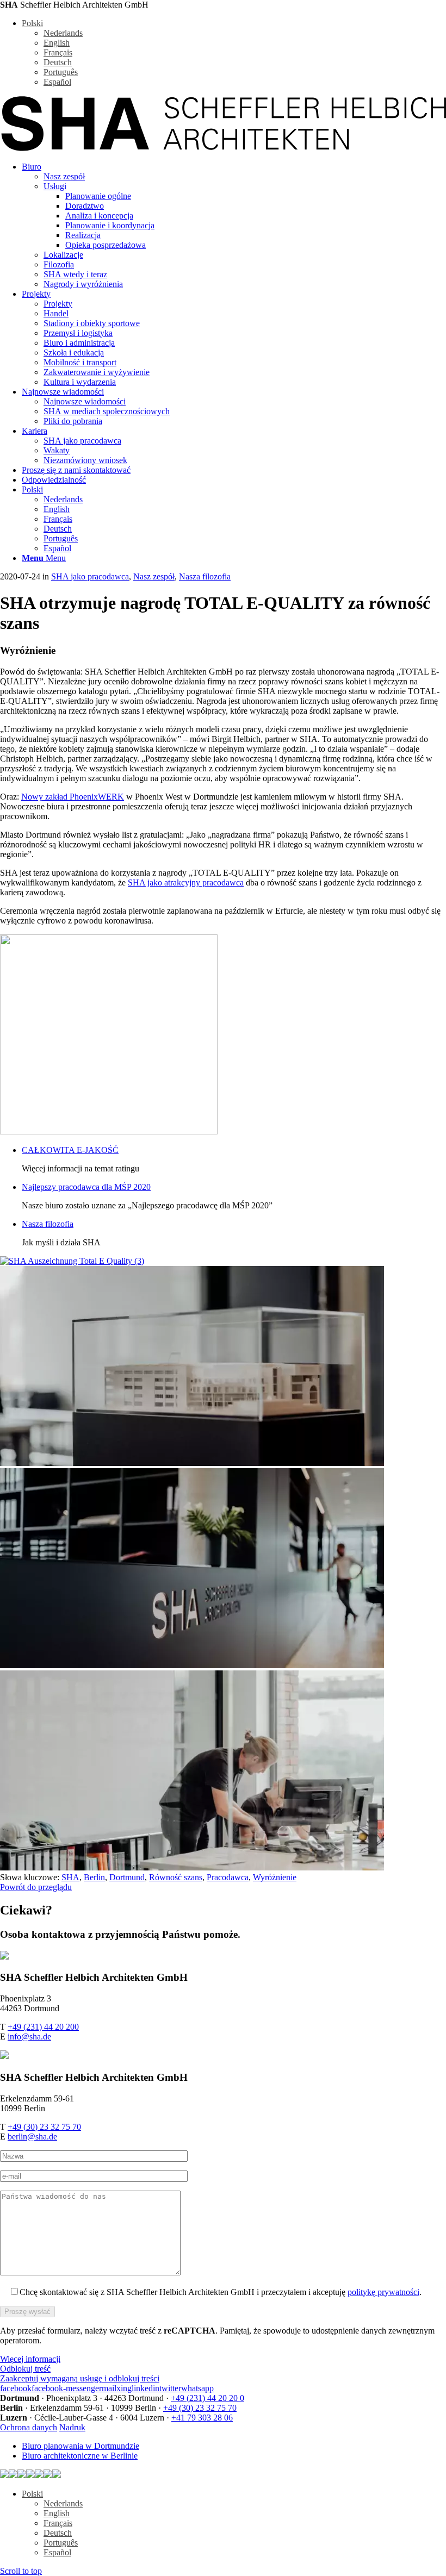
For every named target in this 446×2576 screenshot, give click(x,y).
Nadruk (72, 2427)
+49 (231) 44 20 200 (43, 2027)
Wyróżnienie (275, 1877)
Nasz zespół (154, 576)
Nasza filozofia (205, 576)
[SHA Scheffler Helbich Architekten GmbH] (223, 148)
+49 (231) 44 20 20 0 (207, 2398)
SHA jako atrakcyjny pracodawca (186, 882)
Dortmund (127, 1877)
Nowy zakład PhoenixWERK (73, 797)
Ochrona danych (29, 2427)
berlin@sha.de (32, 2137)
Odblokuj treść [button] (25, 2369)
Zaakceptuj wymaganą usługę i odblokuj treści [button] (80, 2378)
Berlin (94, 1877)
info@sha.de (29, 2037)
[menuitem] (234, 226)
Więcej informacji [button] (30, 2359)
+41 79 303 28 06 (202, 2418)
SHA (70, 1877)
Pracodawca (228, 1877)
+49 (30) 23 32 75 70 (44, 2127)
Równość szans (176, 1877)
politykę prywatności (383, 2292)
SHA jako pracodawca (90, 576)
